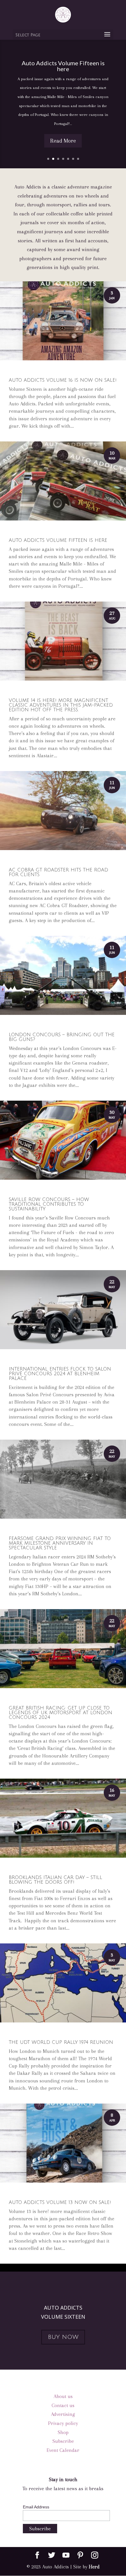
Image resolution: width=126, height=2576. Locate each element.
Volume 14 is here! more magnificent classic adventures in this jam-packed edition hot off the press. (61, 705)
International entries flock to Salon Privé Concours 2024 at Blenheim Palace (60, 1374)
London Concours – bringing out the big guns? (62, 1037)
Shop (63, 2432)
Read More (63, 141)
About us (63, 2396)
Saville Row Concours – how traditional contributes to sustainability (49, 1204)
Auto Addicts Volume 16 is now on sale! (63, 380)
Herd (94, 2567)
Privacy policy (63, 2423)
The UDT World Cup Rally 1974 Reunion (61, 2042)
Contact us (63, 2405)
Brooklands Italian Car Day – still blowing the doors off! (56, 1880)
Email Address (36, 2507)
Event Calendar (63, 2450)
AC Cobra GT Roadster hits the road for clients (58, 872)
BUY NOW (63, 2337)
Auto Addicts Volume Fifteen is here (63, 66)
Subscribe (63, 2441)
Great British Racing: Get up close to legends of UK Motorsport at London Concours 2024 (61, 1713)
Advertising (63, 2414)
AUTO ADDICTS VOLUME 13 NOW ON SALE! (60, 2202)
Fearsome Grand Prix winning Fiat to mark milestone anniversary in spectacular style (60, 1543)
